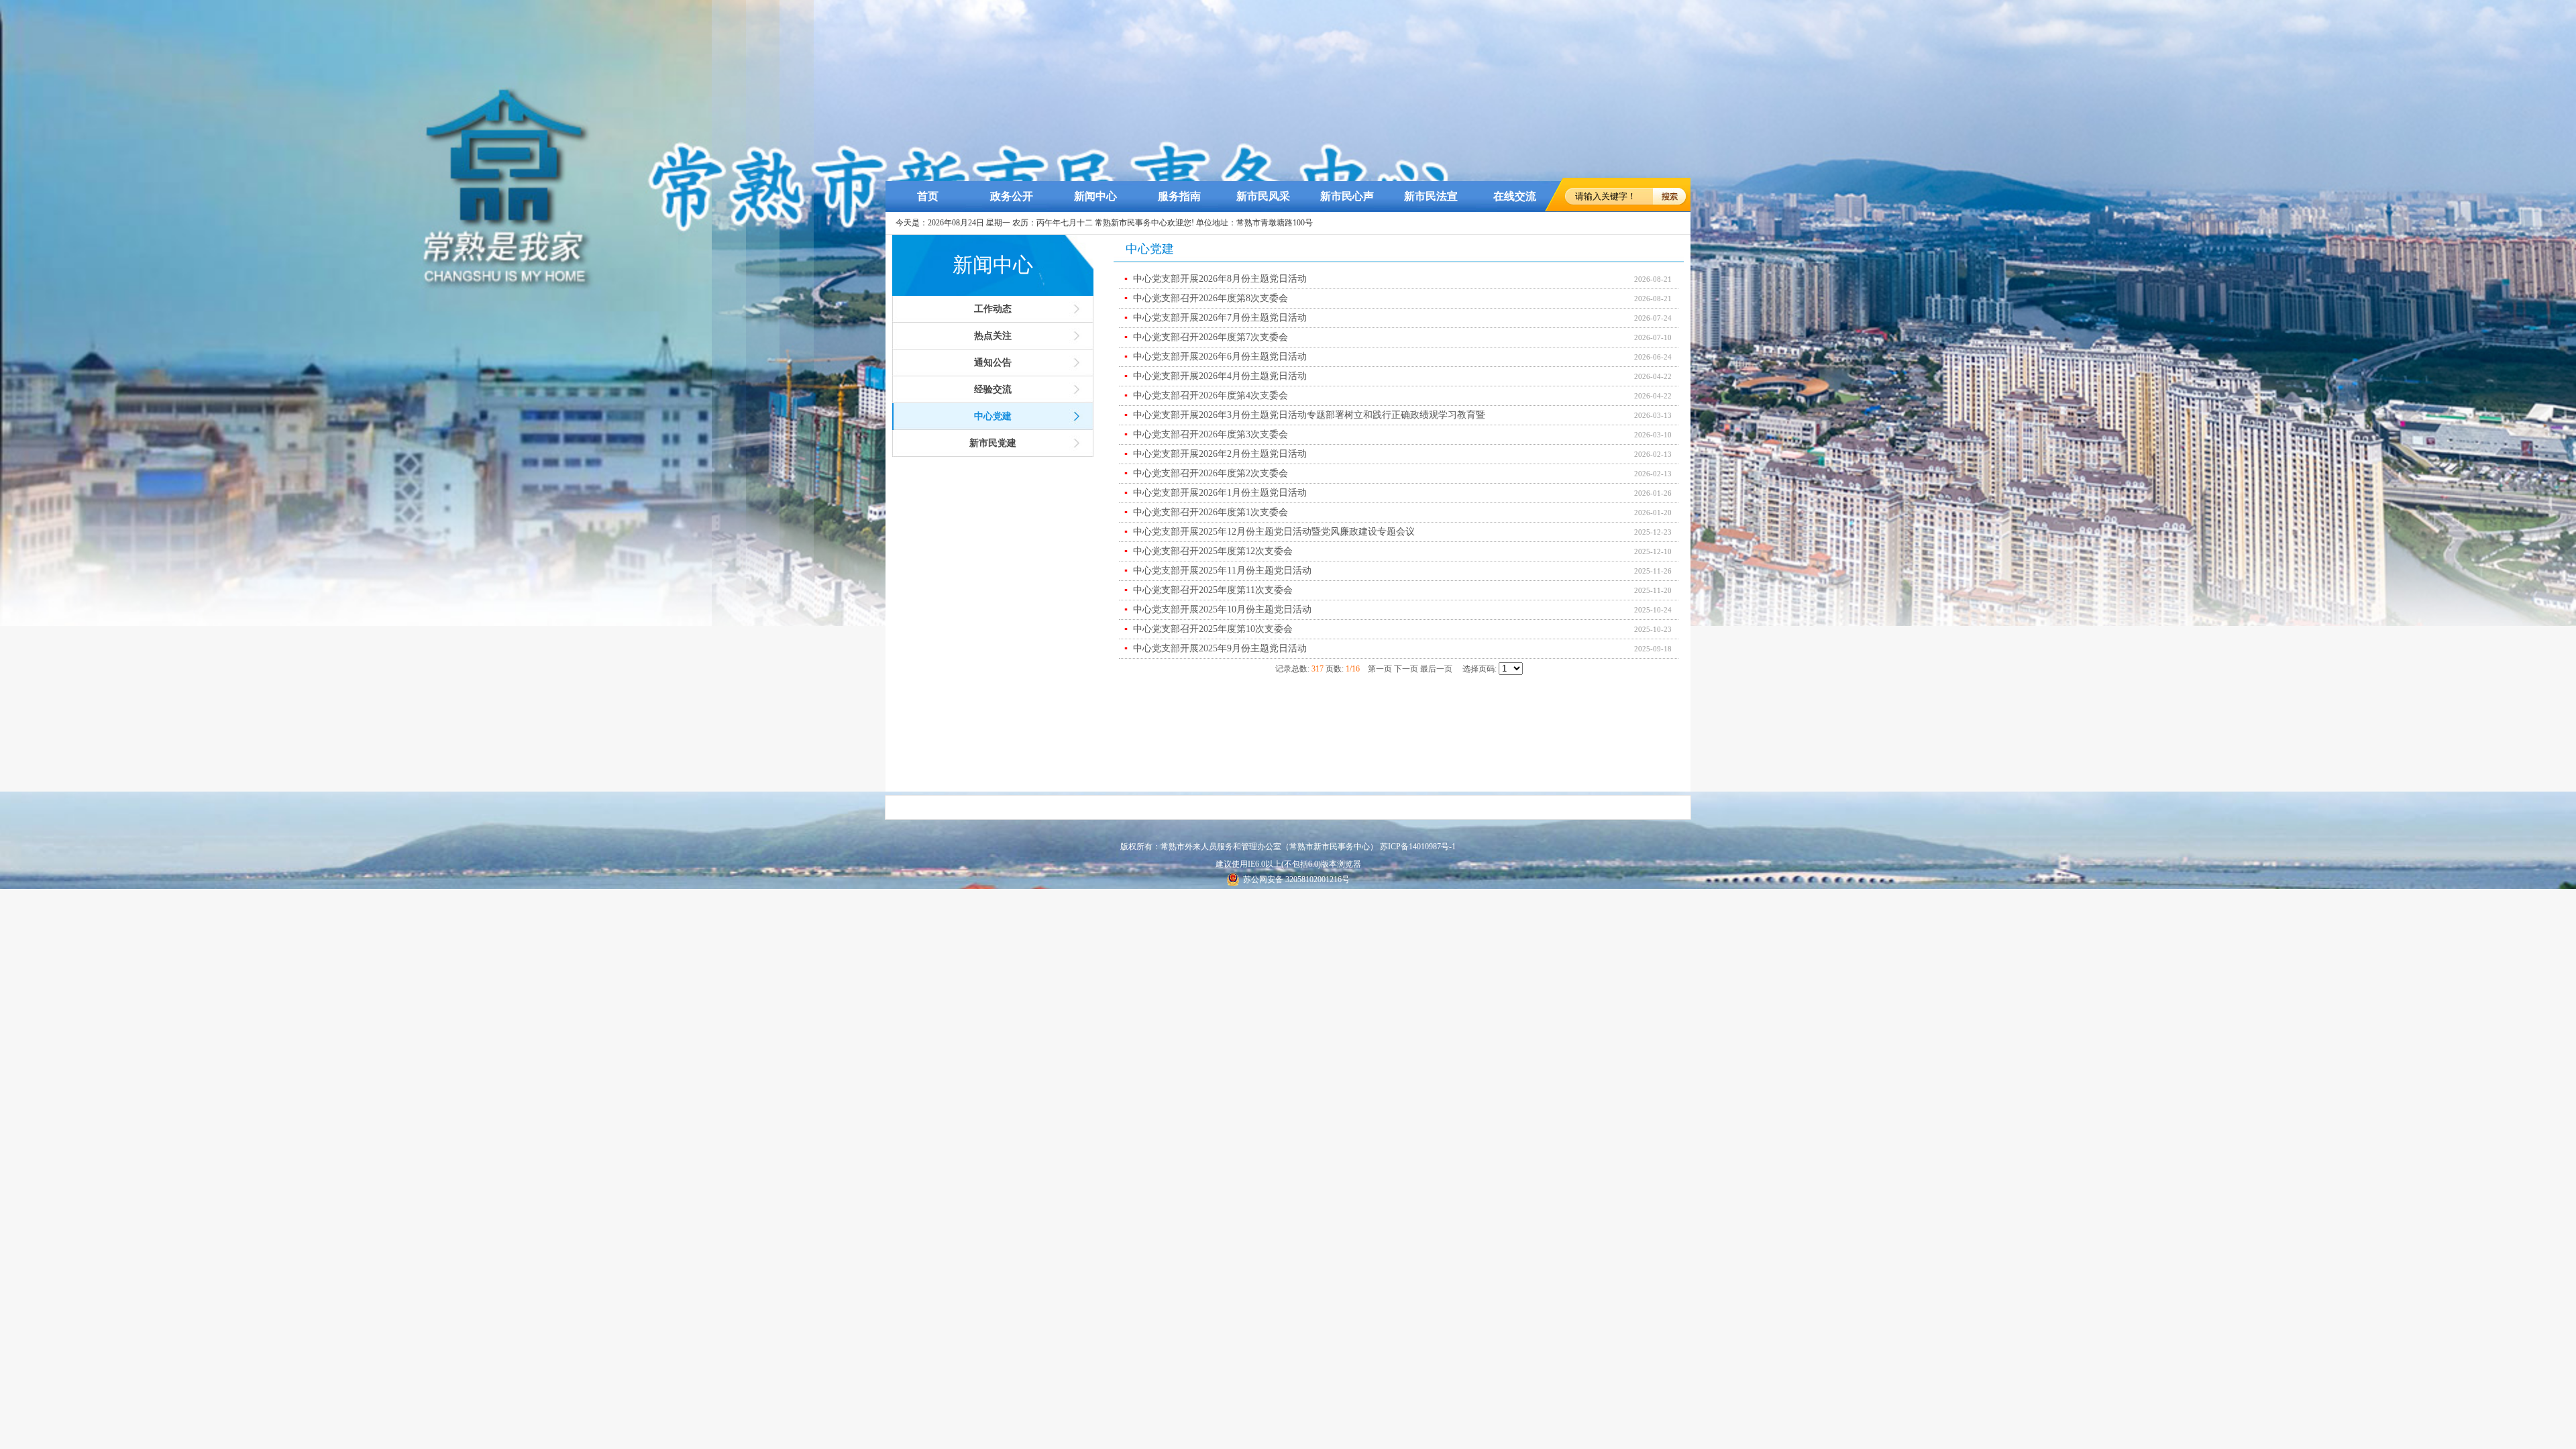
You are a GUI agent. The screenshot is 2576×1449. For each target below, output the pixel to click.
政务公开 (1012, 196)
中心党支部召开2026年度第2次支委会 (1206, 473)
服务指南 (1179, 196)
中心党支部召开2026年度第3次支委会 (1206, 434)
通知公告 (993, 363)
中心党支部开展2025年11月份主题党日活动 (1218, 571)
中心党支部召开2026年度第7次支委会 (1206, 337)
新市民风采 (1263, 196)
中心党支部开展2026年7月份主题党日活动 (1216, 318)
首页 (928, 196)
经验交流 (993, 389)
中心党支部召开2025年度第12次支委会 (1209, 551)
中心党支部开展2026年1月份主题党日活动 (1216, 493)
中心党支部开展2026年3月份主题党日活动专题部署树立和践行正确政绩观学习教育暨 (1305, 415)
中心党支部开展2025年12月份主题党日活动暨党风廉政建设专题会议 (1270, 532)
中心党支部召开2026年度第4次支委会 (1206, 395)
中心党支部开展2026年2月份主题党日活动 (1216, 454)
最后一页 (1436, 669)
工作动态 (993, 309)
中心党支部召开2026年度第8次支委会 (1206, 298)
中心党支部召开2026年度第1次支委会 (1206, 512)
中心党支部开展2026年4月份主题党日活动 (1216, 376)
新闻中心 (1095, 196)
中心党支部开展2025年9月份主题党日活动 (1216, 648)
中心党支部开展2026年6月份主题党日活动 (1216, 357)
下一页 (1406, 669)
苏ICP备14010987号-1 (1418, 847)
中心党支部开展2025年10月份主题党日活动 (1218, 609)
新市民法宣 (1431, 196)
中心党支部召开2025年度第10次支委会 (1209, 629)
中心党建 (993, 416)
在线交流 (1515, 196)
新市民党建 (993, 443)
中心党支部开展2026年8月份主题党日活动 (1216, 279)
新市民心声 (1347, 196)
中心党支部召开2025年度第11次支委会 (1209, 590)
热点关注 (993, 336)
